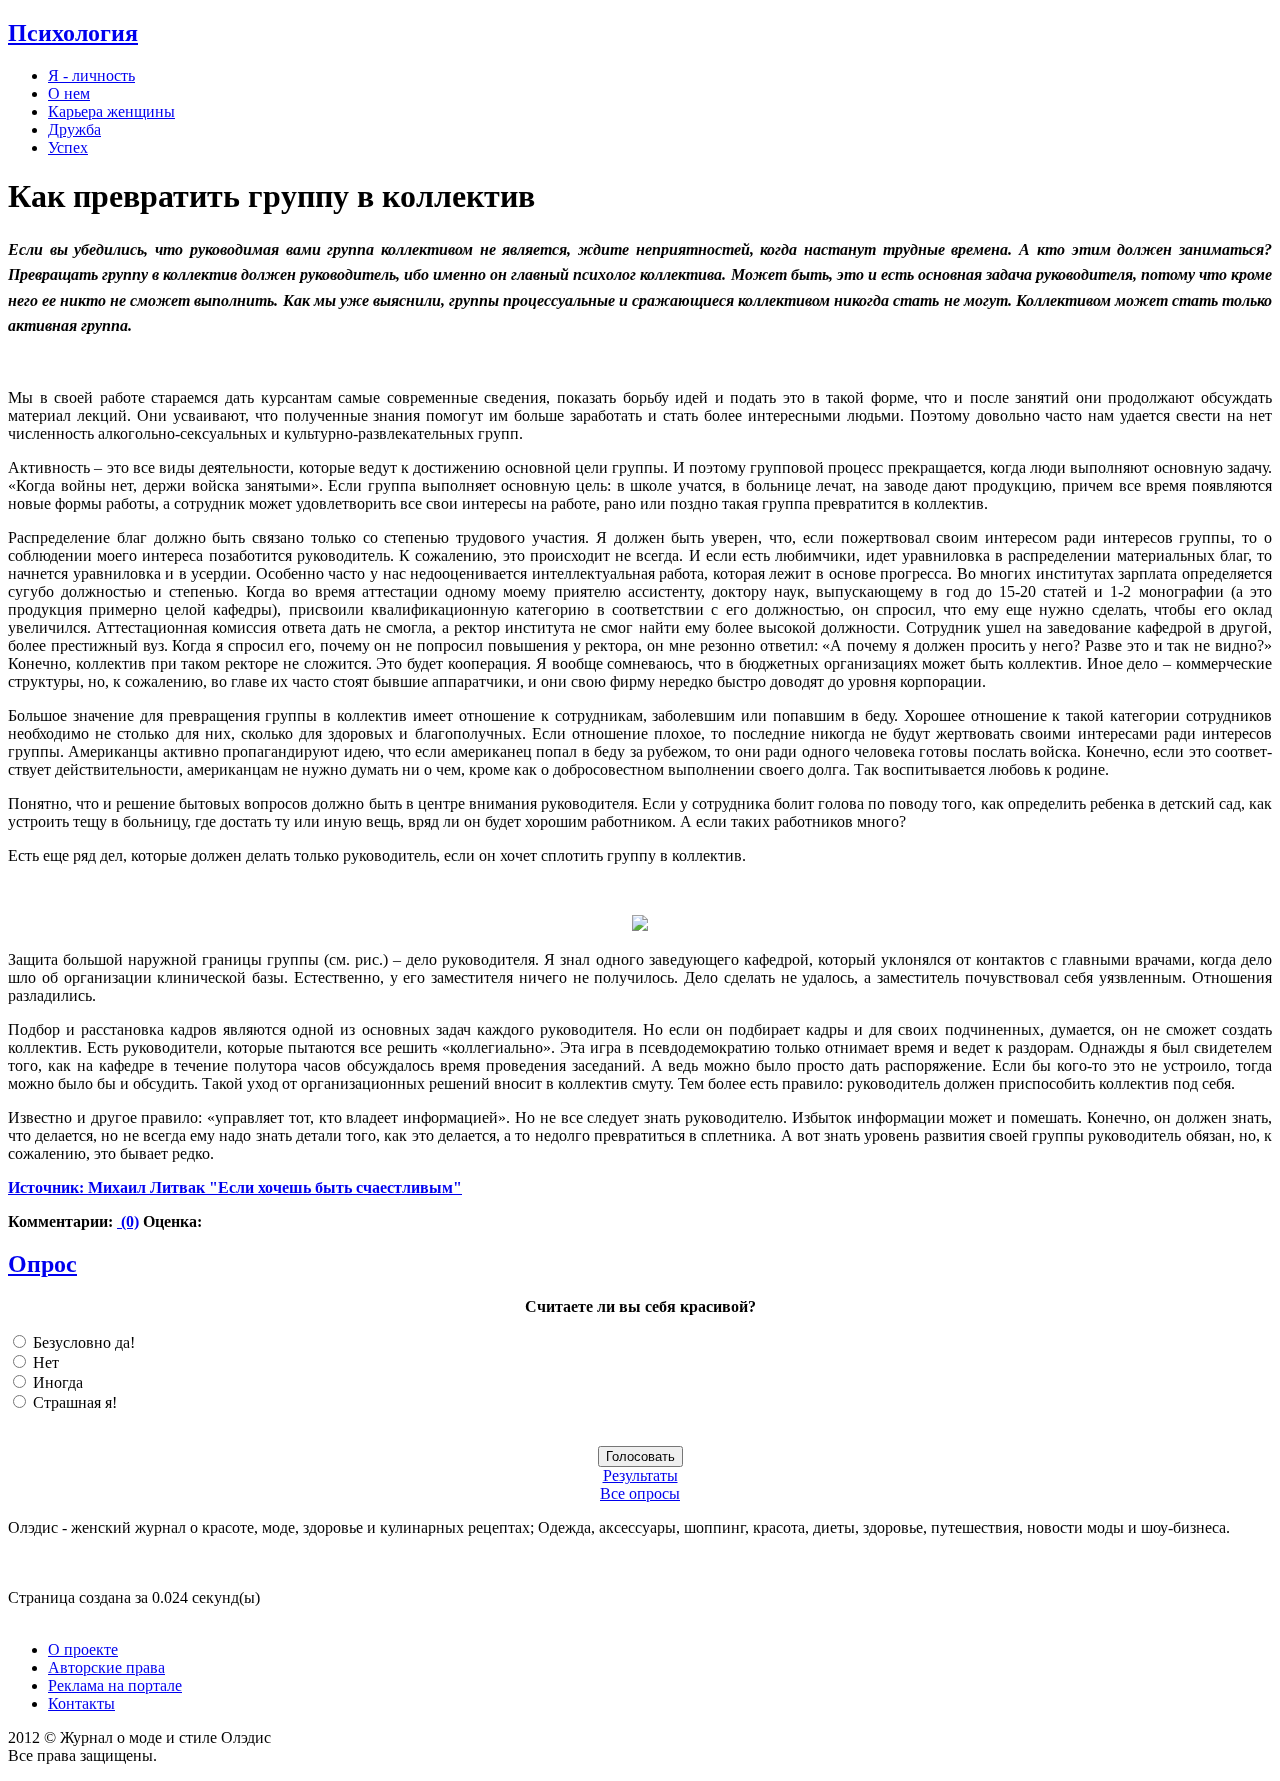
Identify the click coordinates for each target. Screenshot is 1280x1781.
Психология (73, 33)
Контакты (81, 1703)
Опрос (42, 1264)
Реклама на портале (115, 1685)
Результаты (640, 1475)
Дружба (74, 129)
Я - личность (91, 75)
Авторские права (106, 1667)
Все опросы (640, 1493)
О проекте (83, 1649)
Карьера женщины (111, 111)
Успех (68, 147)
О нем (69, 93)
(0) (128, 1221)
